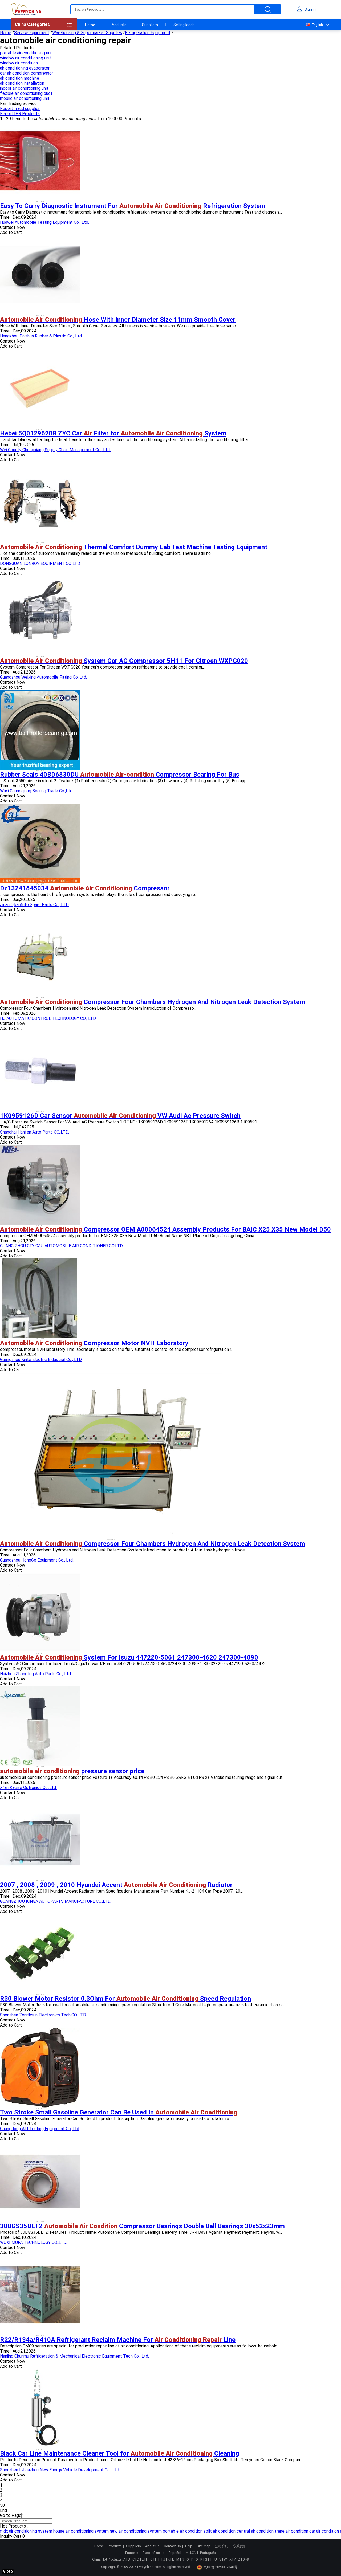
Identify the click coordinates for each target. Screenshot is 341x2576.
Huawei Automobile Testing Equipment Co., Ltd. (44, 222)
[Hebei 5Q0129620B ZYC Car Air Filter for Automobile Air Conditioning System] (40, 427)
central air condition (235, 2531)
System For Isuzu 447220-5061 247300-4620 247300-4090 (129, 1657)
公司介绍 (222, 2546)
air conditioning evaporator (25, 68)
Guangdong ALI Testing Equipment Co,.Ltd (40, 2129)
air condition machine (20, 78)
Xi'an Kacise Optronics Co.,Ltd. (28, 1788)
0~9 (246, 2559)
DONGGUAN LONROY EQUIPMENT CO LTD (40, 563)
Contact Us (172, 2546)
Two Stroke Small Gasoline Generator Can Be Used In (119, 2112)
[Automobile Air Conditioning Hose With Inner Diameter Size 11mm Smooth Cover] (40, 313)
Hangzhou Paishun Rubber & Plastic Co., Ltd (41, 336)
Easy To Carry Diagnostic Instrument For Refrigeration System (133, 206)
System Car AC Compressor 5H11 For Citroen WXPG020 (124, 661)
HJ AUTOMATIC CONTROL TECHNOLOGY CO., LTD (48, 1018)
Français (132, 2553)
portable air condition (163, 2531)
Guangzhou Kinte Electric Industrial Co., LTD (41, 1360)
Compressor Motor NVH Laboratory (94, 1343)
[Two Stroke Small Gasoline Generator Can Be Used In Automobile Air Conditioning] (40, 2106)
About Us (152, 2546)
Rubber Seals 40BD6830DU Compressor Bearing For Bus (120, 775)
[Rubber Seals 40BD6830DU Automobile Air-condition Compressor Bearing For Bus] (40, 768)
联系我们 (240, 2546)
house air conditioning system (61, 2531)
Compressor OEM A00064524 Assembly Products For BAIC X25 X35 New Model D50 (165, 1229)
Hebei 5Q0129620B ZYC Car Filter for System (113, 433)
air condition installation (22, 83)
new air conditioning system (116, 2531)
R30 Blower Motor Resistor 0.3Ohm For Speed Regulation (125, 1999)
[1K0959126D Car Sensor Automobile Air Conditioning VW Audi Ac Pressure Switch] (40, 1109)
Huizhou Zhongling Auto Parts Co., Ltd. (36, 1674)
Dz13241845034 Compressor (85, 888)
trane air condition (271, 2531)
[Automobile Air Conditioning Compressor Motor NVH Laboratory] (40, 1337)
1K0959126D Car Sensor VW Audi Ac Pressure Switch (120, 1116)
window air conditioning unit (26, 58)
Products (119, 25)
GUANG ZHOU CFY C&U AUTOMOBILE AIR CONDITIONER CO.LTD (61, 1246)
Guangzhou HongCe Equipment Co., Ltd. (37, 1560)
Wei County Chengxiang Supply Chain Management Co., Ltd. (55, 450)
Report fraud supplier (20, 109)
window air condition (19, 63)
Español (175, 2553)
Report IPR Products (20, 114)
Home (90, 25)
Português (208, 2553)
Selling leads (184, 25)
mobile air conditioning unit (25, 98)
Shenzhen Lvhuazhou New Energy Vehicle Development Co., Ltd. (60, 2470)
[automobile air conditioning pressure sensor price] (40, 1765)
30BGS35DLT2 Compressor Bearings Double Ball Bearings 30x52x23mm (142, 2226)
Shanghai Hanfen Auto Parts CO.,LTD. (34, 1132)
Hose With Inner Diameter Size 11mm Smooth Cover (118, 320)
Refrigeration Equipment (148, 33)
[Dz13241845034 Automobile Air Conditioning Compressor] (40, 882)
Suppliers (150, 25)
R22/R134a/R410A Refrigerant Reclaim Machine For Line (118, 2340)
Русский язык (153, 2553)
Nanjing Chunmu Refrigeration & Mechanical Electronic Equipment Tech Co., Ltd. (74, 2356)
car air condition (304, 2531)
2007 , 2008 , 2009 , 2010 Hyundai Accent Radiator (116, 1885)
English (317, 25)
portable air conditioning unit (27, 53)
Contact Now (13, 227)
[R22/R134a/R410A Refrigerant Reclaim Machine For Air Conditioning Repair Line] (40, 2334)
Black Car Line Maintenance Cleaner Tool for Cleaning (120, 2453)
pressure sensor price (72, 1771)
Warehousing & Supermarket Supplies (87, 33)
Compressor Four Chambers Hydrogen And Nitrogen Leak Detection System (153, 1002)
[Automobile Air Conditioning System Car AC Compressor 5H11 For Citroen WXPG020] (40, 655)
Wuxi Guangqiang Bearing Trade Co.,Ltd (36, 791)
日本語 (191, 2553)
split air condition (200, 2531)
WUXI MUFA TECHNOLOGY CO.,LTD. (33, 2242)
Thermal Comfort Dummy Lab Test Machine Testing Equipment (134, 547)
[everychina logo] (26, 9)
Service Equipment (32, 33)
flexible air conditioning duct (26, 93)
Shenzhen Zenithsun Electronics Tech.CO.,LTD (43, 2015)
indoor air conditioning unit (24, 88)
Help (189, 2546)
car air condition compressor (27, 73)
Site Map (204, 2546)
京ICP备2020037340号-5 (222, 2567)
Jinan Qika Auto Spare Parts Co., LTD (34, 905)
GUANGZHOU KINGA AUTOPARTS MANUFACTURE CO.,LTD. (56, 1901)
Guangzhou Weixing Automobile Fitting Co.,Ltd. (43, 677)
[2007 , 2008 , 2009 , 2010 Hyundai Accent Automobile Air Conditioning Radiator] (40, 1879)
